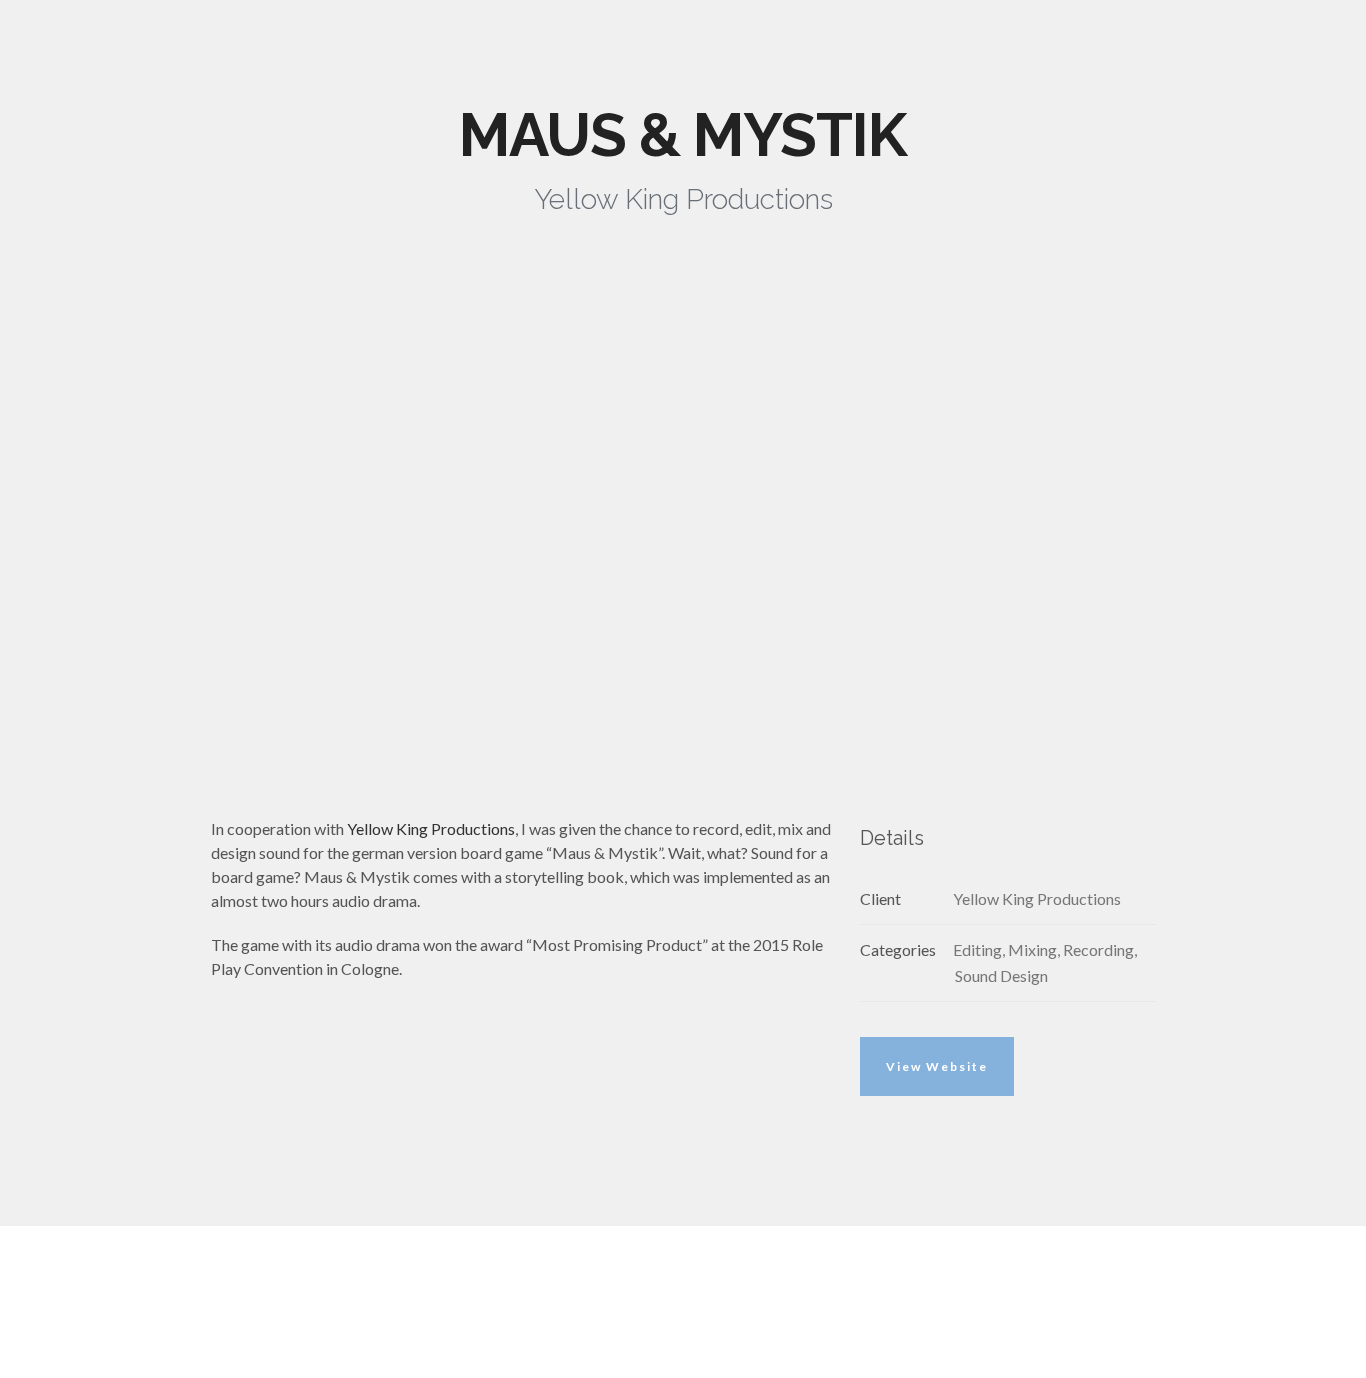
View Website (937, 1066)
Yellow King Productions (431, 828)
